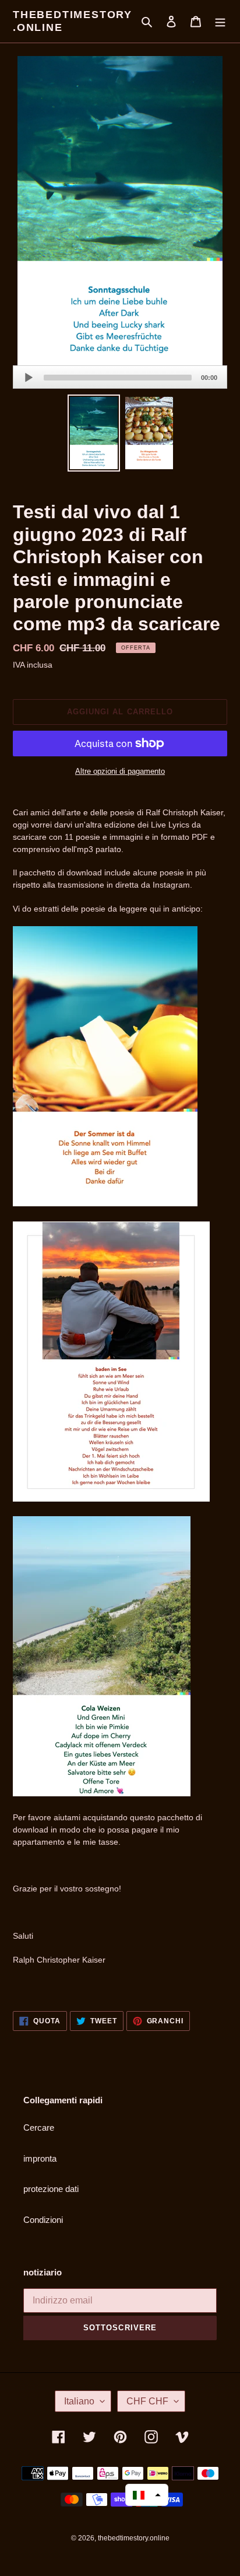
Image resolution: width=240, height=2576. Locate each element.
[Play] (29, 378)
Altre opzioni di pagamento (120, 771)
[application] (120, 377)
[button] (147, 2495)
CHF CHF (147, 2401)
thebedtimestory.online (73, 21)
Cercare (39, 2128)
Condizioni (43, 2220)
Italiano (79, 2401)
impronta (40, 2158)
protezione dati (51, 2189)
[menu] (220, 21)
